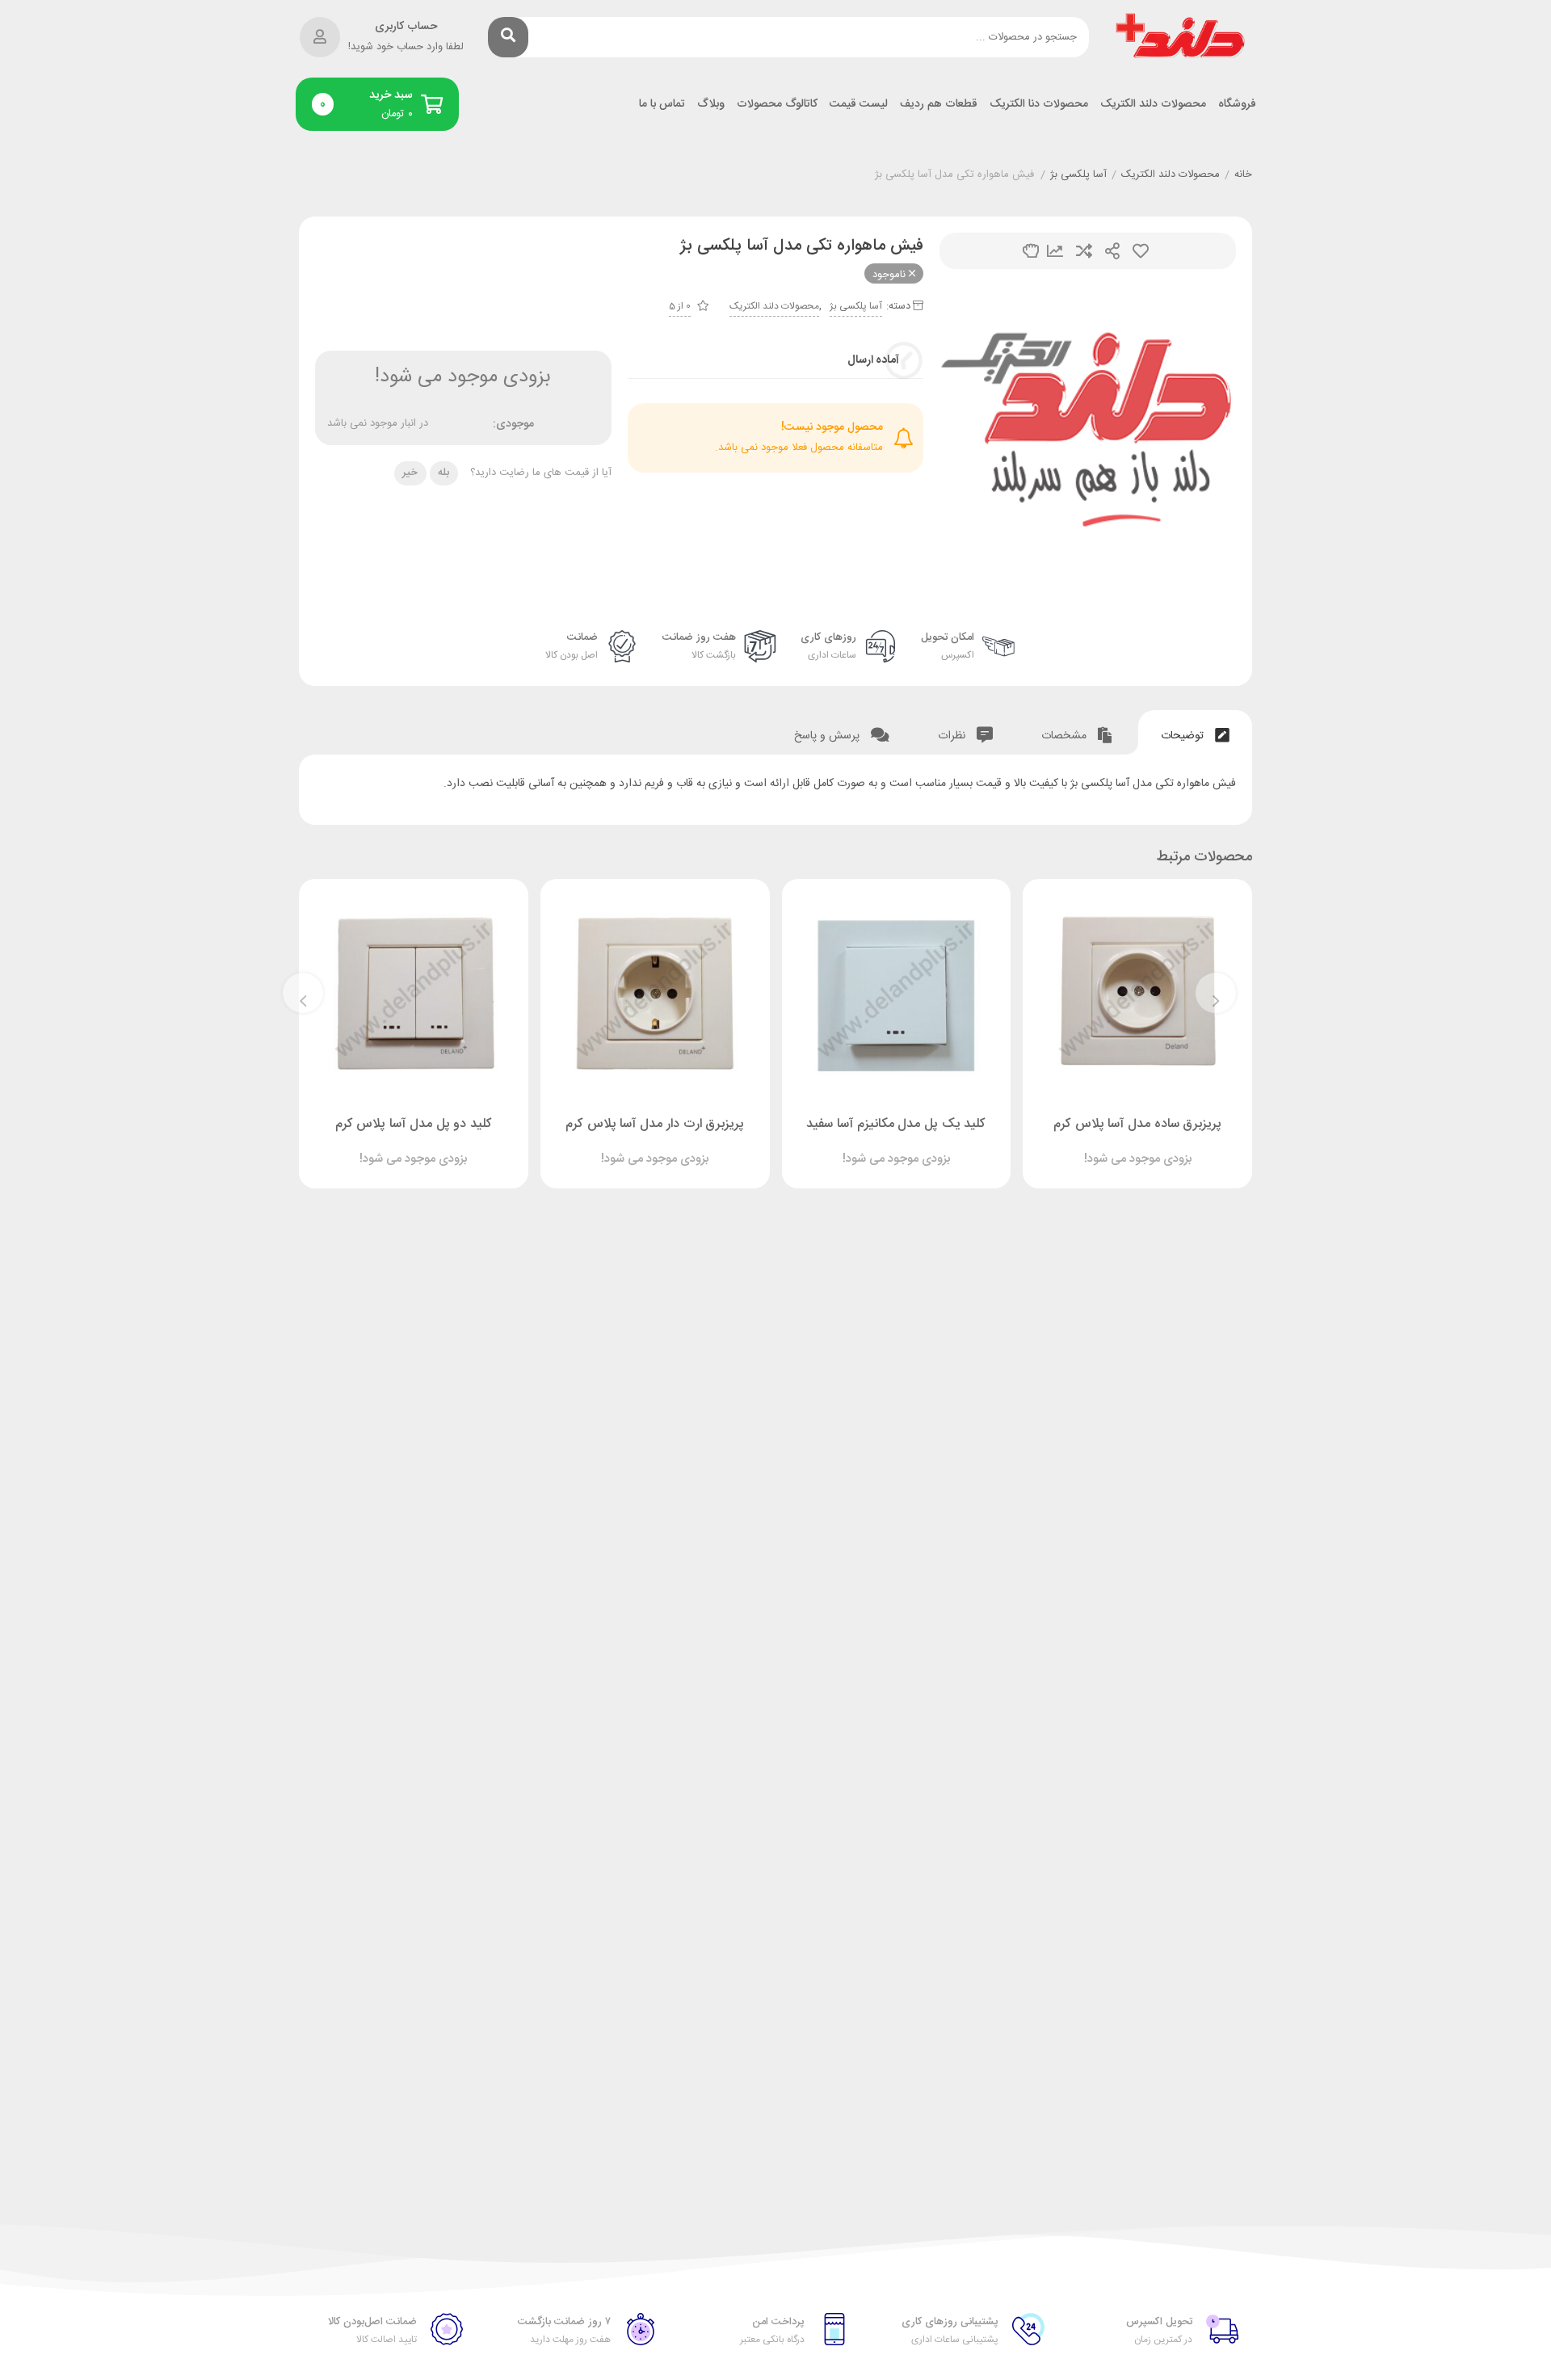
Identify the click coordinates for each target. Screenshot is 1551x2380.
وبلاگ (711, 105)
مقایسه (1084, 251)
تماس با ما (662, 105)
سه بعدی (1031, 251)
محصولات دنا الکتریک (1039, 105)
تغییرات (1055, 251)
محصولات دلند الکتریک (1153, 105)
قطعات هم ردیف (939, 105)
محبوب (1141, 251)
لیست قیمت (859, 105)
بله (443, 473)
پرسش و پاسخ (828, 736)
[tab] (1195, 732)
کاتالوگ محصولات (777, 105)
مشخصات (1066, 736)
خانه (1243, 175)
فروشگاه (1237, 105)
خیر (410, 473)
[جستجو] (508, 37)
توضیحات (1184, 736)
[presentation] (1216, 993)
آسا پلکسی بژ (1078, 175)
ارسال (1112, 251)
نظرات (953, 736)
